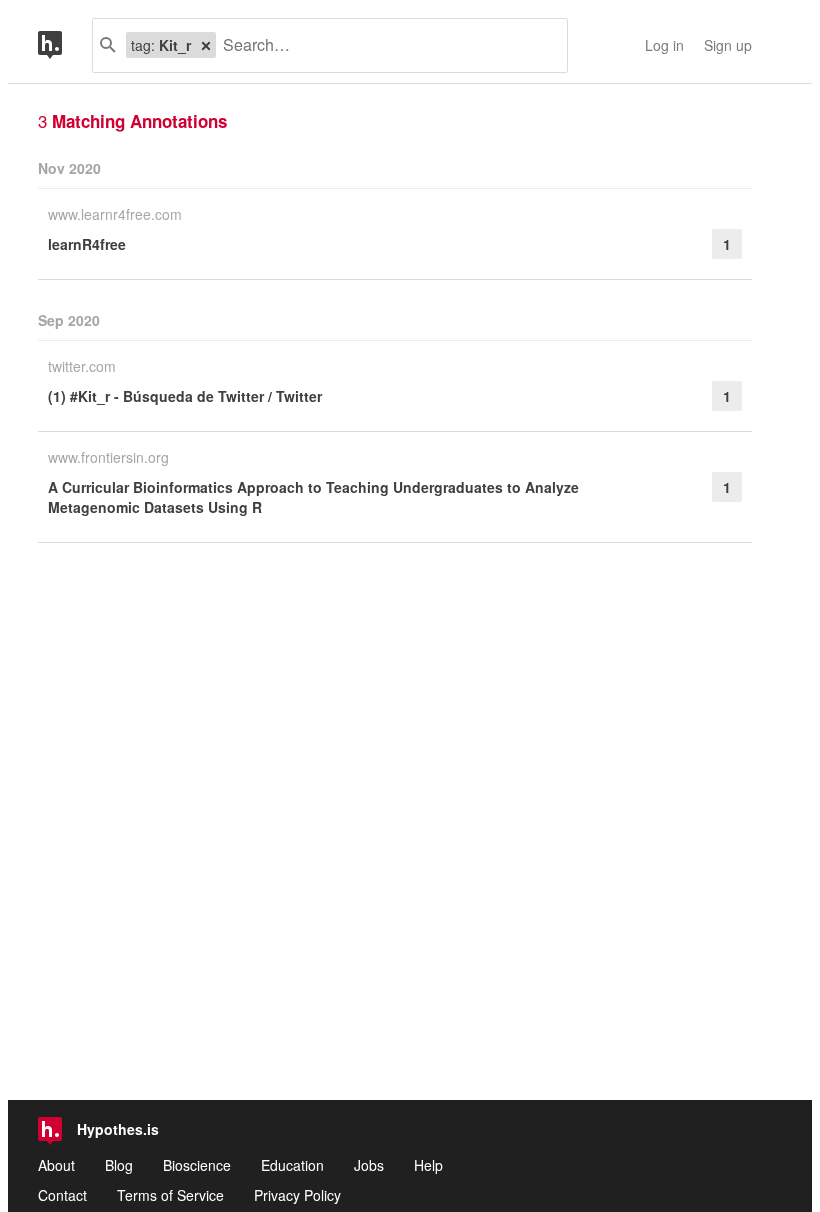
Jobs (369, 1165)
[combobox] (384, 45)
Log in (664, 45)
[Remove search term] (206, 45)
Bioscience (197, 1165)
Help (428, 1165)
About (56, 1165)
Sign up (728, 45)
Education (292, 1165)
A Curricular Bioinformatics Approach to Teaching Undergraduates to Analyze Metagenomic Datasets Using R (313, 497)
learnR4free (87, 244)
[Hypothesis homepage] (65, 45)
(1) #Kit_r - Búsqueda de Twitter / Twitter (185, 396)
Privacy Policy (297, 1195)
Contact (62, 1195)
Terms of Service (170, 1195)
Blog (119, 1165)
